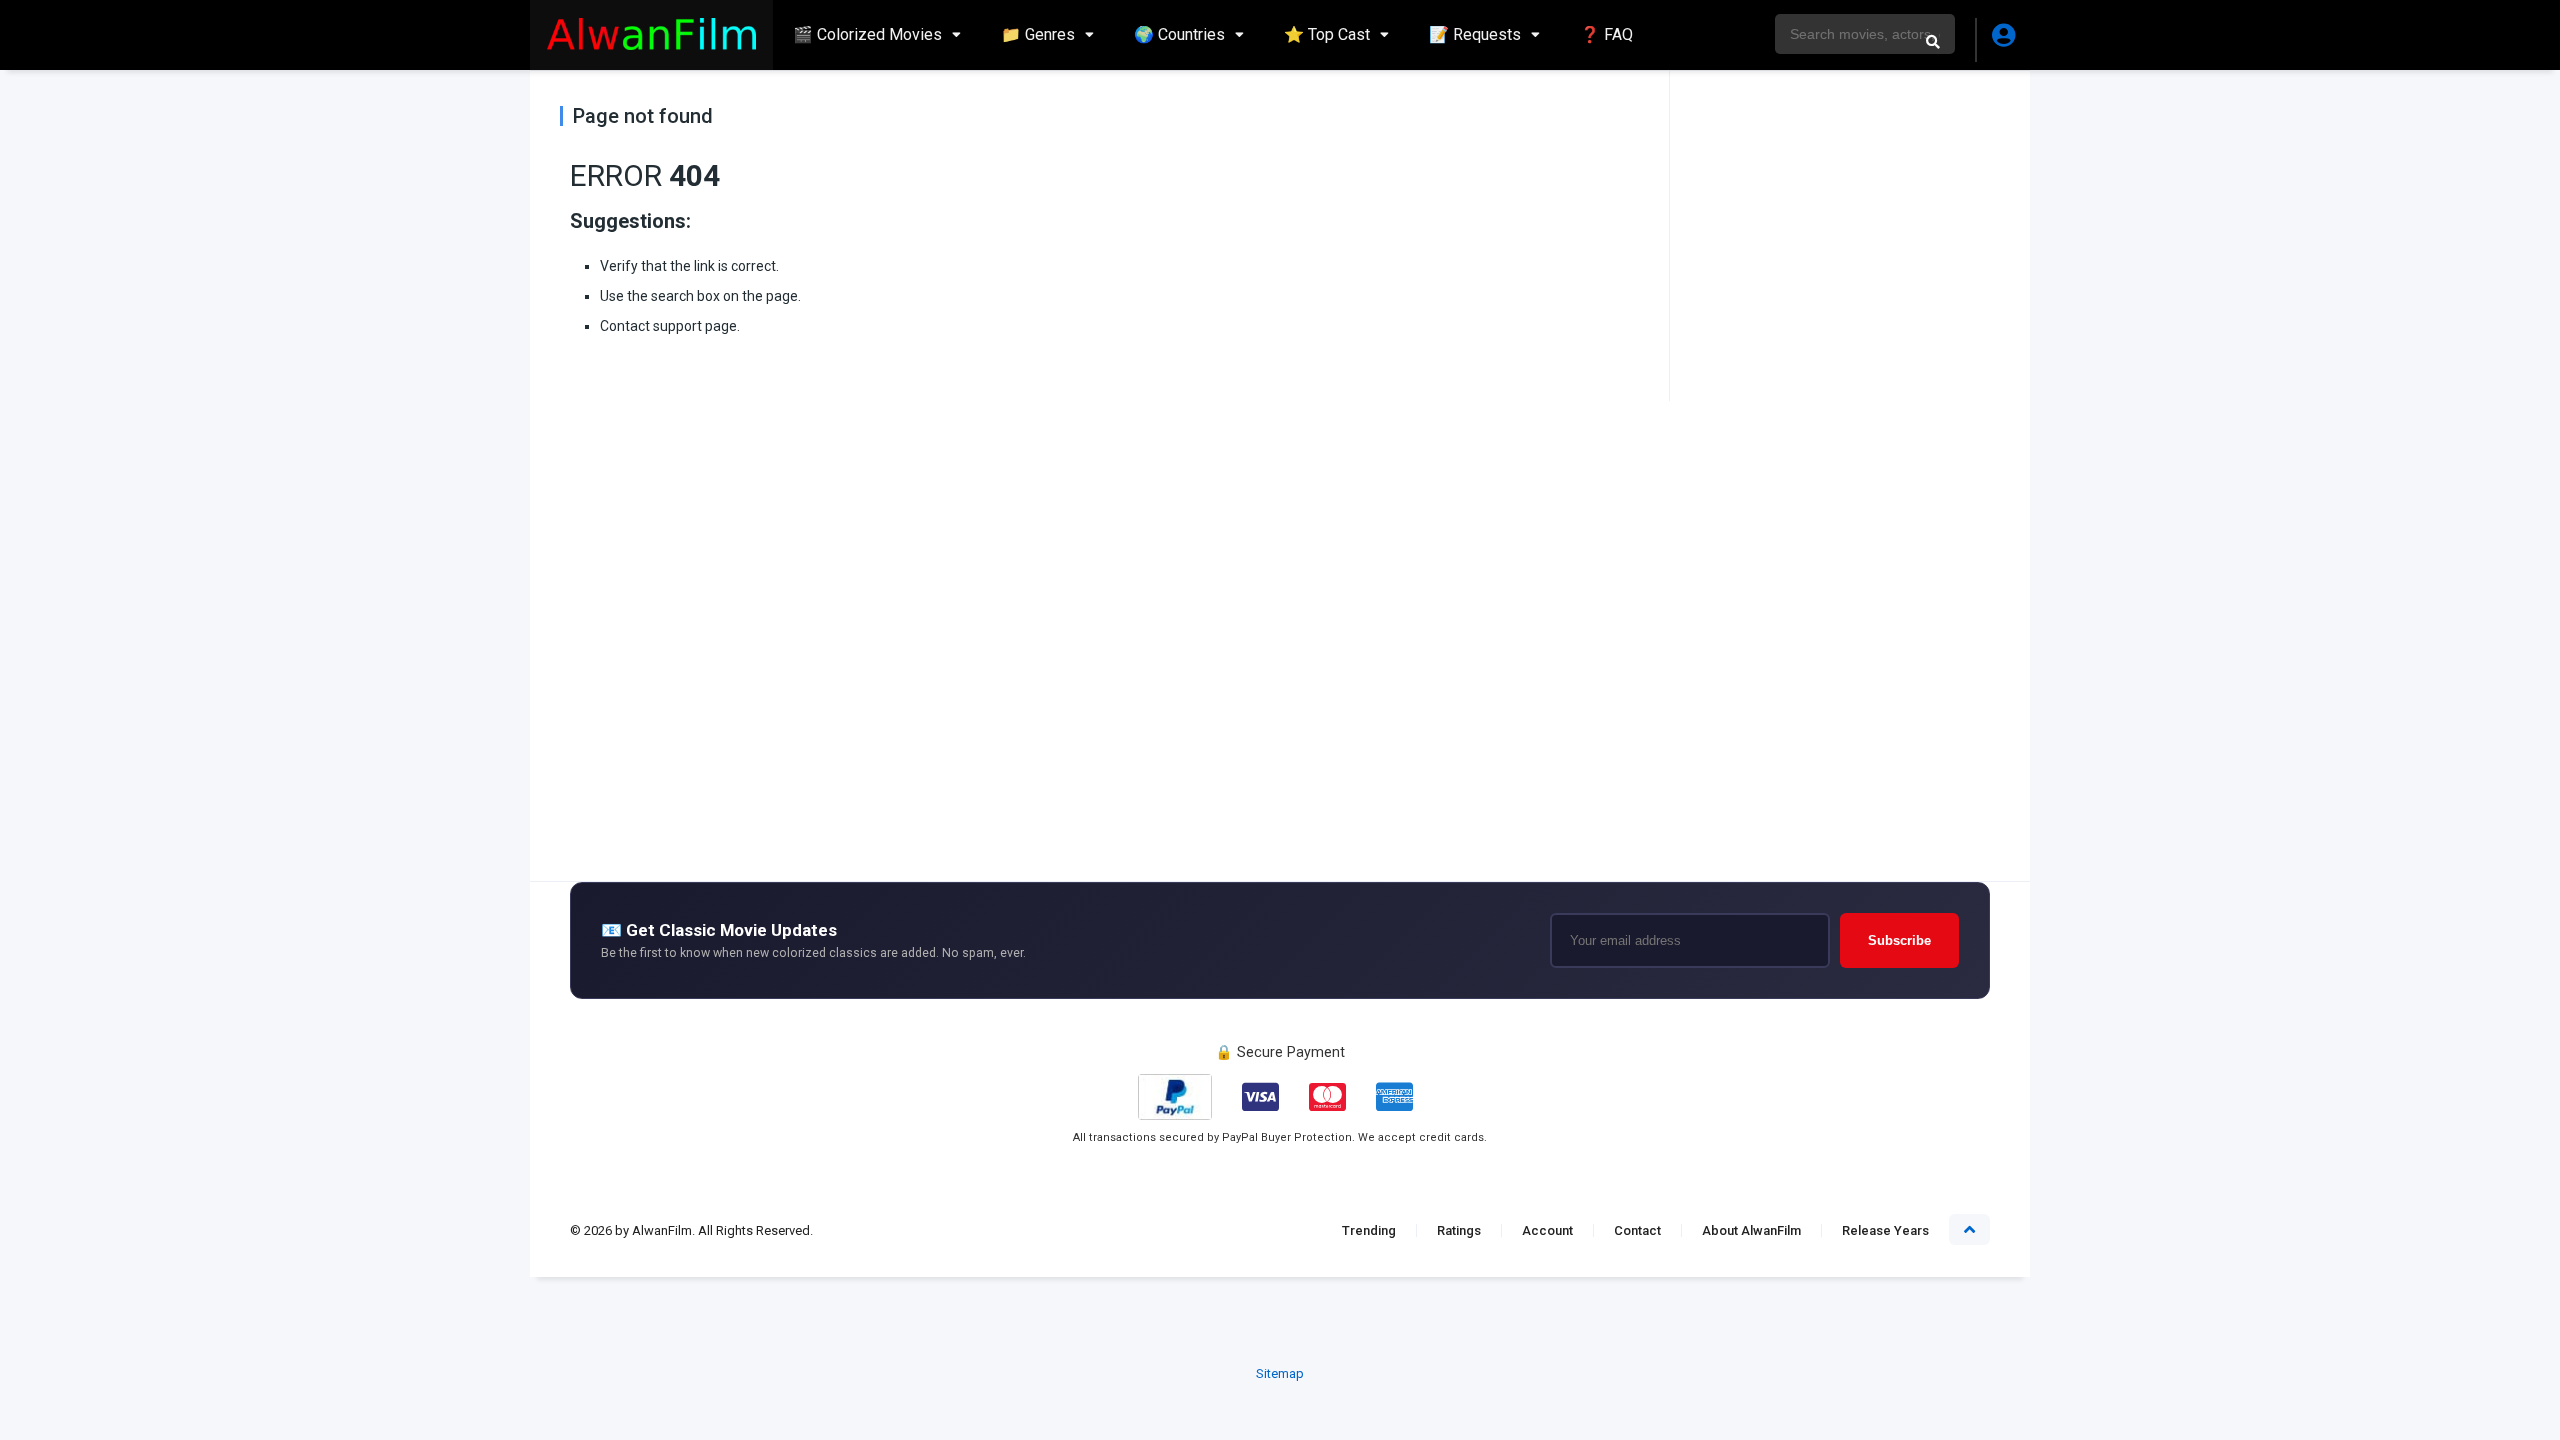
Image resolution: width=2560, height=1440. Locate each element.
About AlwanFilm (1751, 1230)
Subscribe (1899, 940)
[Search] (1933, 41)
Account (1547, 1230)
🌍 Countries (1179, 34)
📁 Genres (1038, 34)
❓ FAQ (1606, 34)
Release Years (1885, 1230)
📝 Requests (1475, 34)
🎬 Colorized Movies (867, 34)
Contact (1637, 1230)
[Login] (2002, 40)
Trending (1369, 1230)
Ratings (1459, 1230)
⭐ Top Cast (1327, 34)
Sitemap (1280, 1373)
